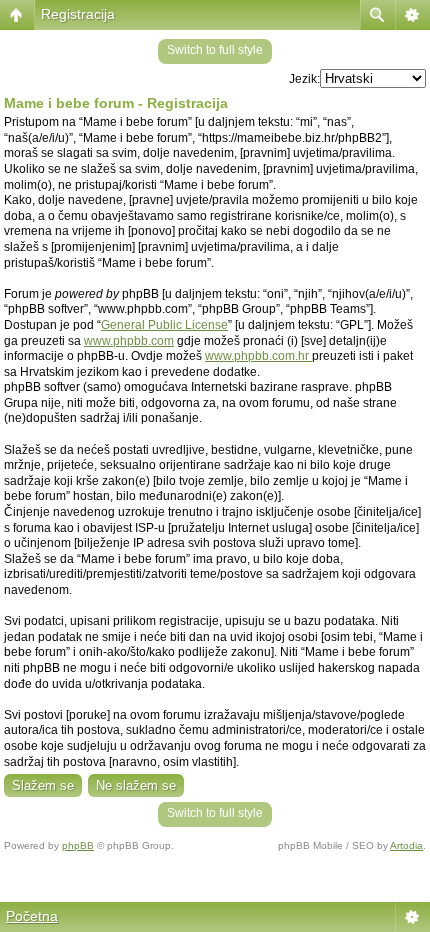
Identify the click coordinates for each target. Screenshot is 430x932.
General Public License (164, 325)
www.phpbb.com (129, 341)
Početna (32, 916)
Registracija (78, 14)
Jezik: (304, 79)
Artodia (406, 845)
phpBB (78, 845)
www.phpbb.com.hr (258, 356)
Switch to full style (215, 50)
